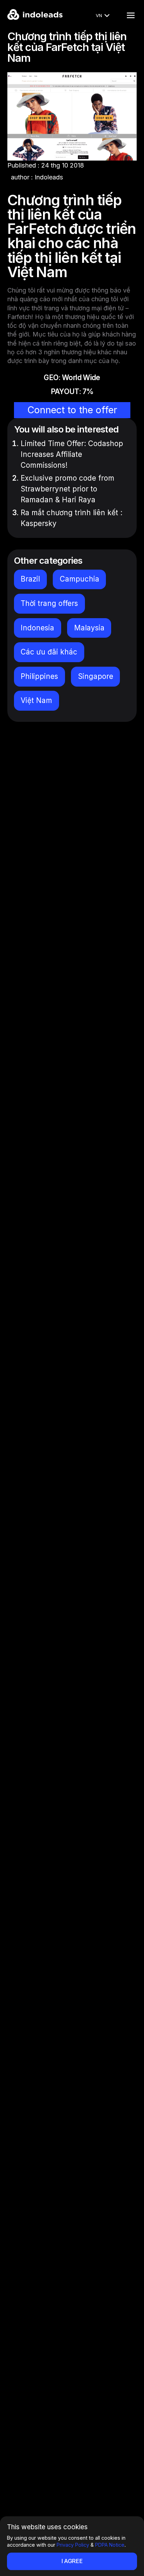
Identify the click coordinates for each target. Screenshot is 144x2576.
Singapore (96, 676)
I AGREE (72, 2561)
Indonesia (37, 628)
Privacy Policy (73, 2545)
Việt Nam (36, 700)
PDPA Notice (110, 2545)
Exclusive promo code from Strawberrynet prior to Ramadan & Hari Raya (67, 489)
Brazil (30, 579)
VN (99, 15)
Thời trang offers (49, 603)
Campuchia (80, 579)
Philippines (39, 676)
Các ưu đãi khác (49, 652)
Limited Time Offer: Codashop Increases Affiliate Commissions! (72, 454)
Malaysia (89, 628)
